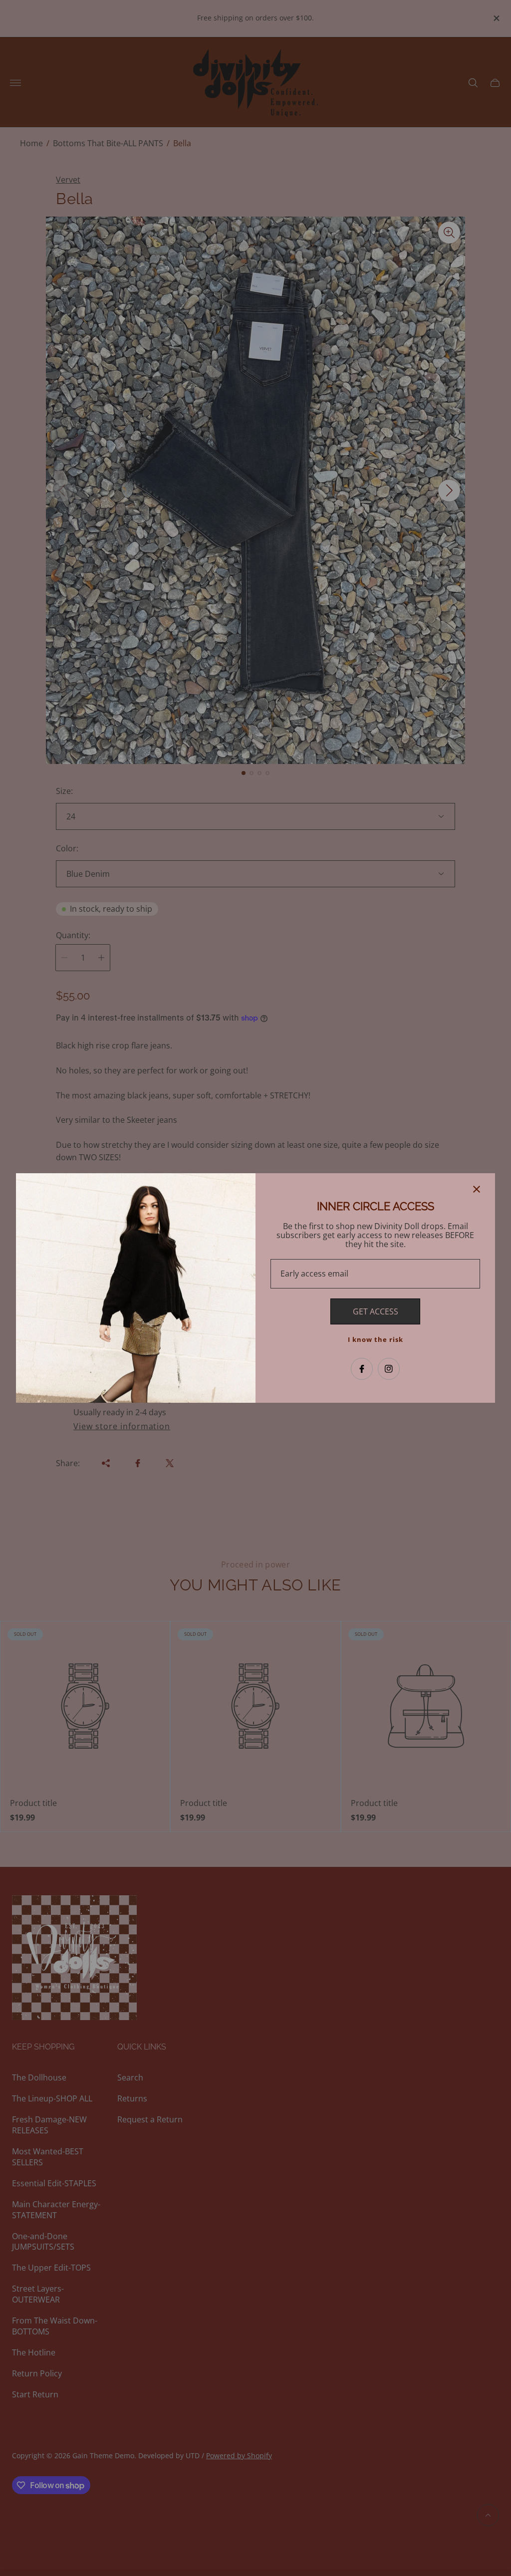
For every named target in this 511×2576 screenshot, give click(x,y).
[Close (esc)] (477, 1189)
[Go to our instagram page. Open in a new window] (389, 1369)
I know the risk (376, 1339)
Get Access (376, 1311)
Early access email (314, 1274)
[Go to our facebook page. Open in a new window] (362, 1369)
